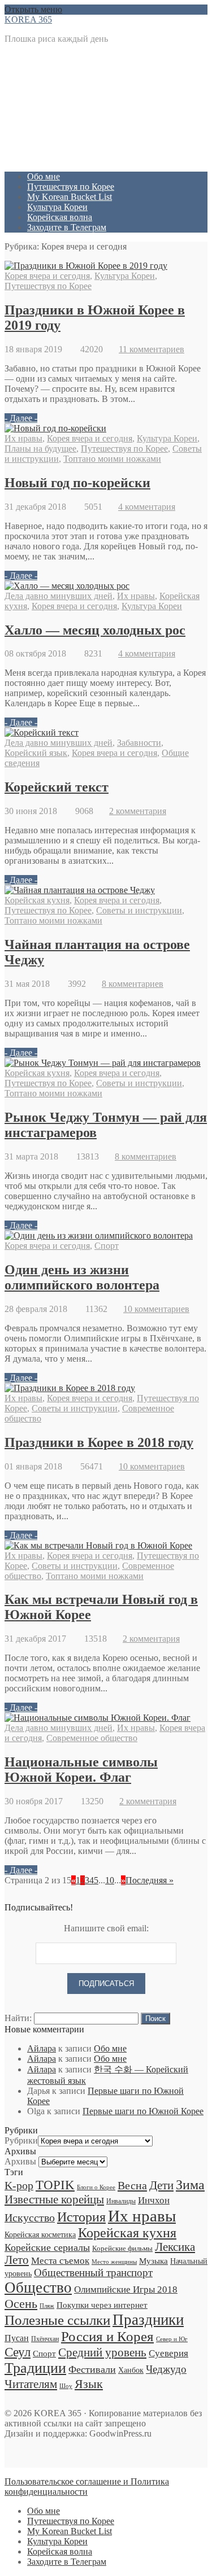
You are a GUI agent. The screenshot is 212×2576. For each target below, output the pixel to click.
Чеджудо (166, 2369)
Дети (161, 2185)
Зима (190, 2185)
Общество (38, 2288)
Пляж (47, 2306)
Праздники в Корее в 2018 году (99, 1442)
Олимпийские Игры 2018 (126, 2289)
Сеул (18, 2352)
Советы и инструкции (139, 910)
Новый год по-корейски (77, 483)
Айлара (42, 2048)
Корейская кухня (37, 900)
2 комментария (138, 811)
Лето (17, 2260)
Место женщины (114, 2262)
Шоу (66, 2386)
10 (110, 1880)
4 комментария (147, 507)
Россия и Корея (107, 2336)
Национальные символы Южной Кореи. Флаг (81, 1770)
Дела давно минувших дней (59, 596)
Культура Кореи (57, 207)
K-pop (19, 2185)
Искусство (30, 2218)
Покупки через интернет (102, 2305)
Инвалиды (121, 2201)
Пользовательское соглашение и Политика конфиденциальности (87, 2487)
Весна (132, 2185)
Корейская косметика (40, 2234)
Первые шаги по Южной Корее (143, 2111)
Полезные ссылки (57, 2320)
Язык (89, 2384)
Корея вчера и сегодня (47, 276)
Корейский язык (36, 753)
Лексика (175, 2247)
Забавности (139, 743)
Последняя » (150, 1880)
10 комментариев (156, 1309)
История (81, 2217)
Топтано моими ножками (112, 459)
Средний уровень (102, 2352)
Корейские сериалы (47, 2247)
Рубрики (21, 2140)
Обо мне (44, 176)
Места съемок (60, 2261)
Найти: (18, 2018)
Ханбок (131, 2370)
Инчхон (154, 2200)
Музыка (153, 2261)
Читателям (31, 2384)
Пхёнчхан (45, 2339)
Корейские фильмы (122, 2248)
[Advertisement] (106, 108)
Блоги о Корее (96, 2187)
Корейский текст (57, 787)
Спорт (107, 1246)
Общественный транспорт (93, 2273)
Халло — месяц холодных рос (95, 630)
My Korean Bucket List (70, 197)
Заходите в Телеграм (67, 227)
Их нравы (23, 438)
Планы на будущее (40, 449)
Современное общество (92, 1738)
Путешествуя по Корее (71, 187)
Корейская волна (60, 217)
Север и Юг (172, 2339)
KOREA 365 (28, 19)
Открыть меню (33, 9)
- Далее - (21, 418)
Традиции (35, 2368)
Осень (21, 2304)
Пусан (17, 2338)
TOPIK (55, 2185)
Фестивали (92, 2369)
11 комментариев (152, 349)
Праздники (148, 2320)
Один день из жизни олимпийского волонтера (82, 1277)
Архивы (20, 2161)
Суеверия (168, 2353)
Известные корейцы (54, 2199)
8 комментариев (133, 984)
